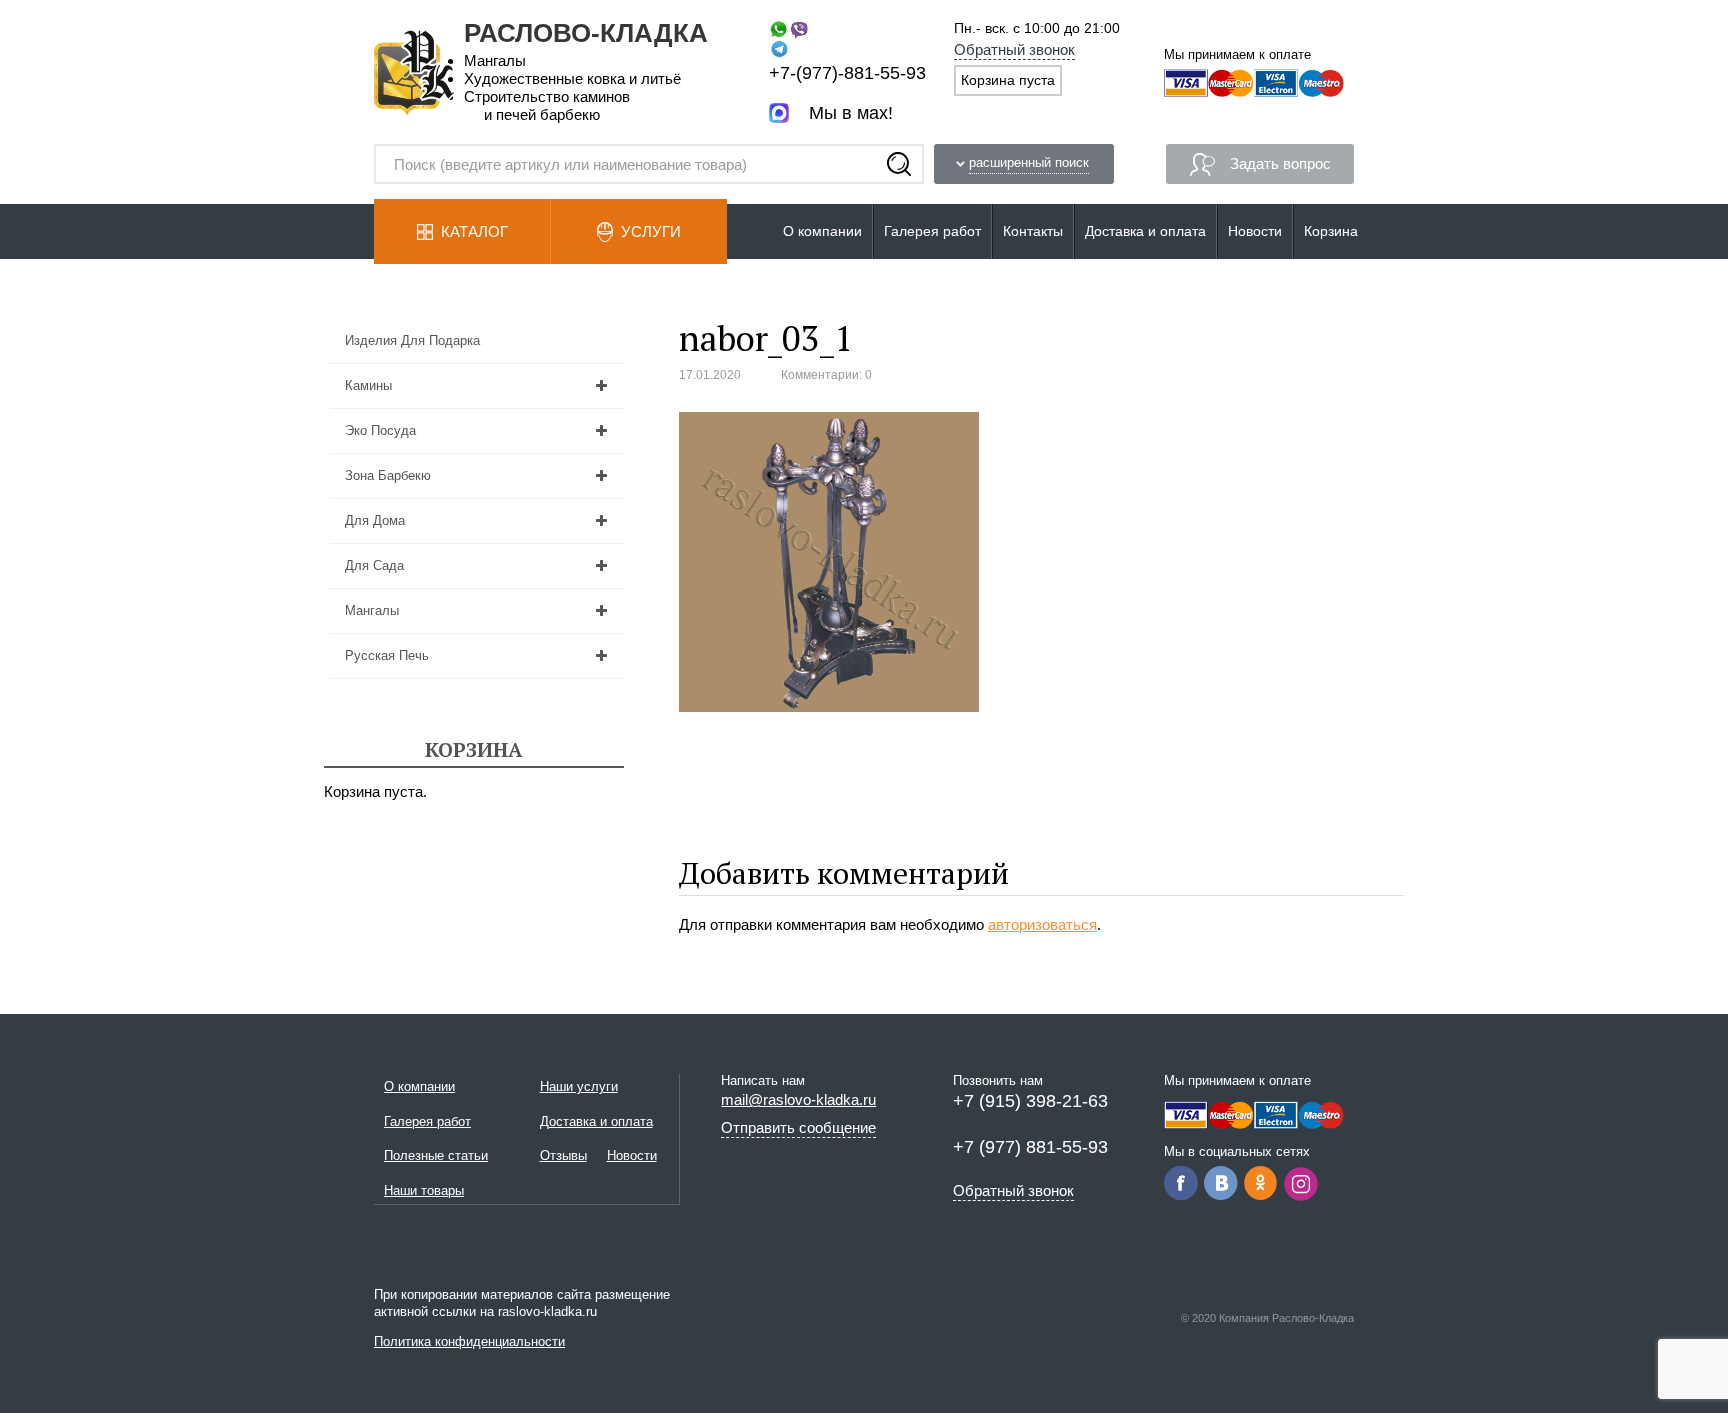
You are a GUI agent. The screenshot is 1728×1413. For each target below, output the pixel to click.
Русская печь (387, 655)
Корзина (1331, 231)
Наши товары (424, 1190)
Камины (368, 385)
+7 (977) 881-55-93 (1030, 1147)
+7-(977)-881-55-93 (847, 73)
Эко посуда (380, 430)
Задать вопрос (1280, 163)
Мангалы (372, 610)
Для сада (374, 565)
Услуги (651, 231)
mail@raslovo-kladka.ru (798, 1099)
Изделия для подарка (412, 340)
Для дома (375, 520)
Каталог (474, 231)
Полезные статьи (436, 1155)
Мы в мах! (851, 113)
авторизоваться (1042, 924)
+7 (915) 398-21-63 (1030, 1101)
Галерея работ (932, 231)
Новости (1255, 231)
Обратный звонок (1014, 49)
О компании (822, 231)
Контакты (1033, 231)
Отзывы (563, 1155)
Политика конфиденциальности (469, 1341)
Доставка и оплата (1145, 231)
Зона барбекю (388, 475)
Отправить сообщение (798, 1127)
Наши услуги (579, 1086)
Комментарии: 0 (826, 375)
